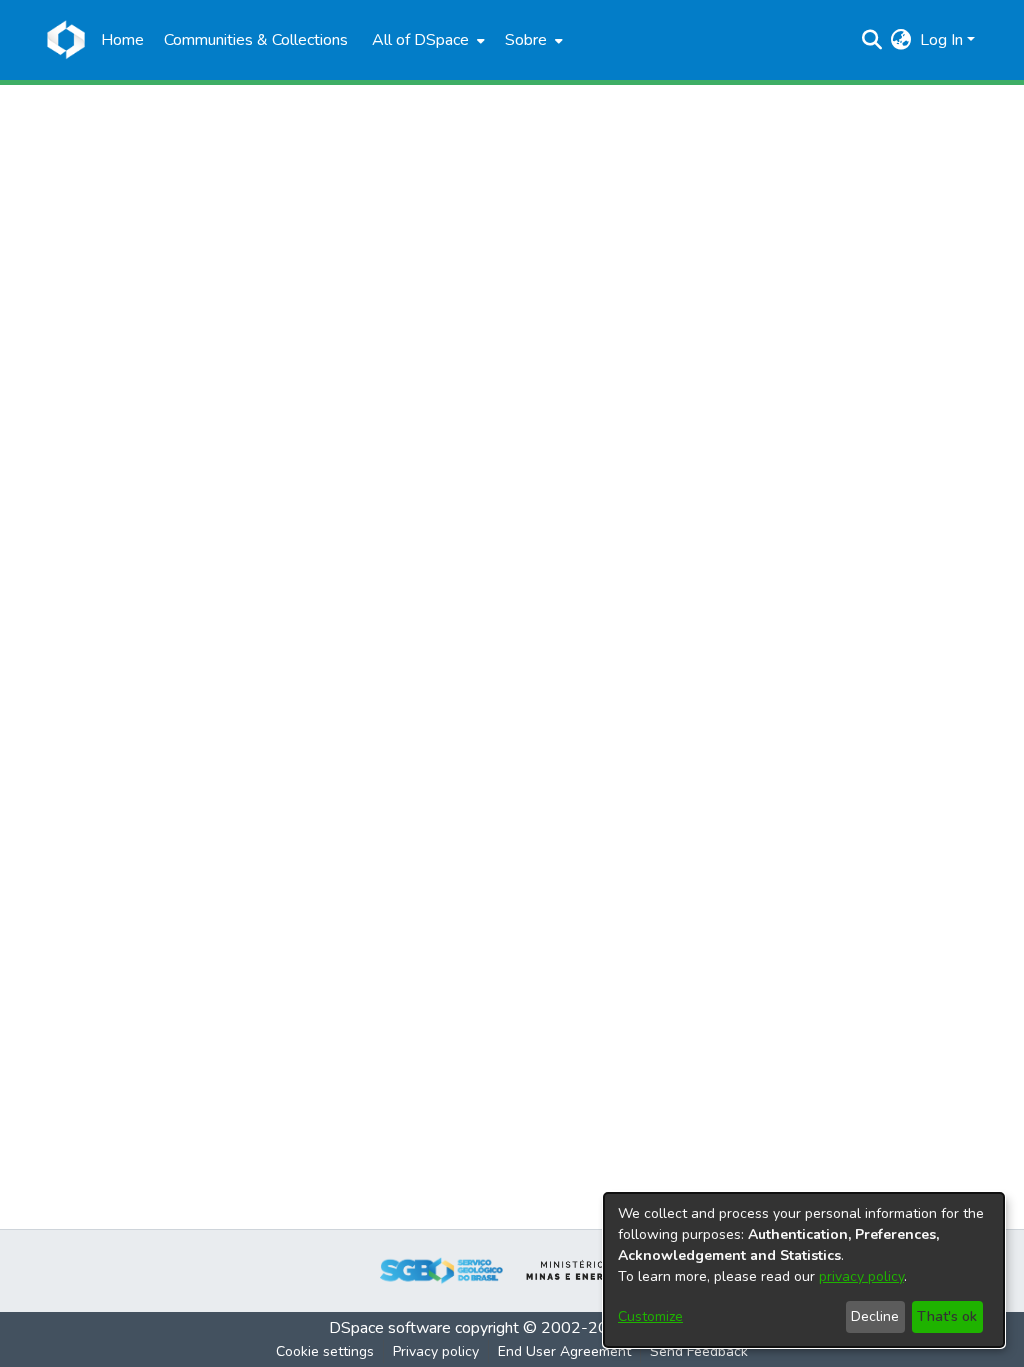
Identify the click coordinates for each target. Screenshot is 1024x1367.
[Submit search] (872, 40)
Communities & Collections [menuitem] (256, 40)
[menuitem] (426, 40)
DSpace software (390, 1328)
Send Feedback (699, 1351)
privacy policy (861, 1276)
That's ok (947, 1316)
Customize (650, 1316)
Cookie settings (325, 1351)
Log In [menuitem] (941, 40)
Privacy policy (436, 1351)
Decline (875, 1316)
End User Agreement (564, 1351)
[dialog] (804, 1270)
